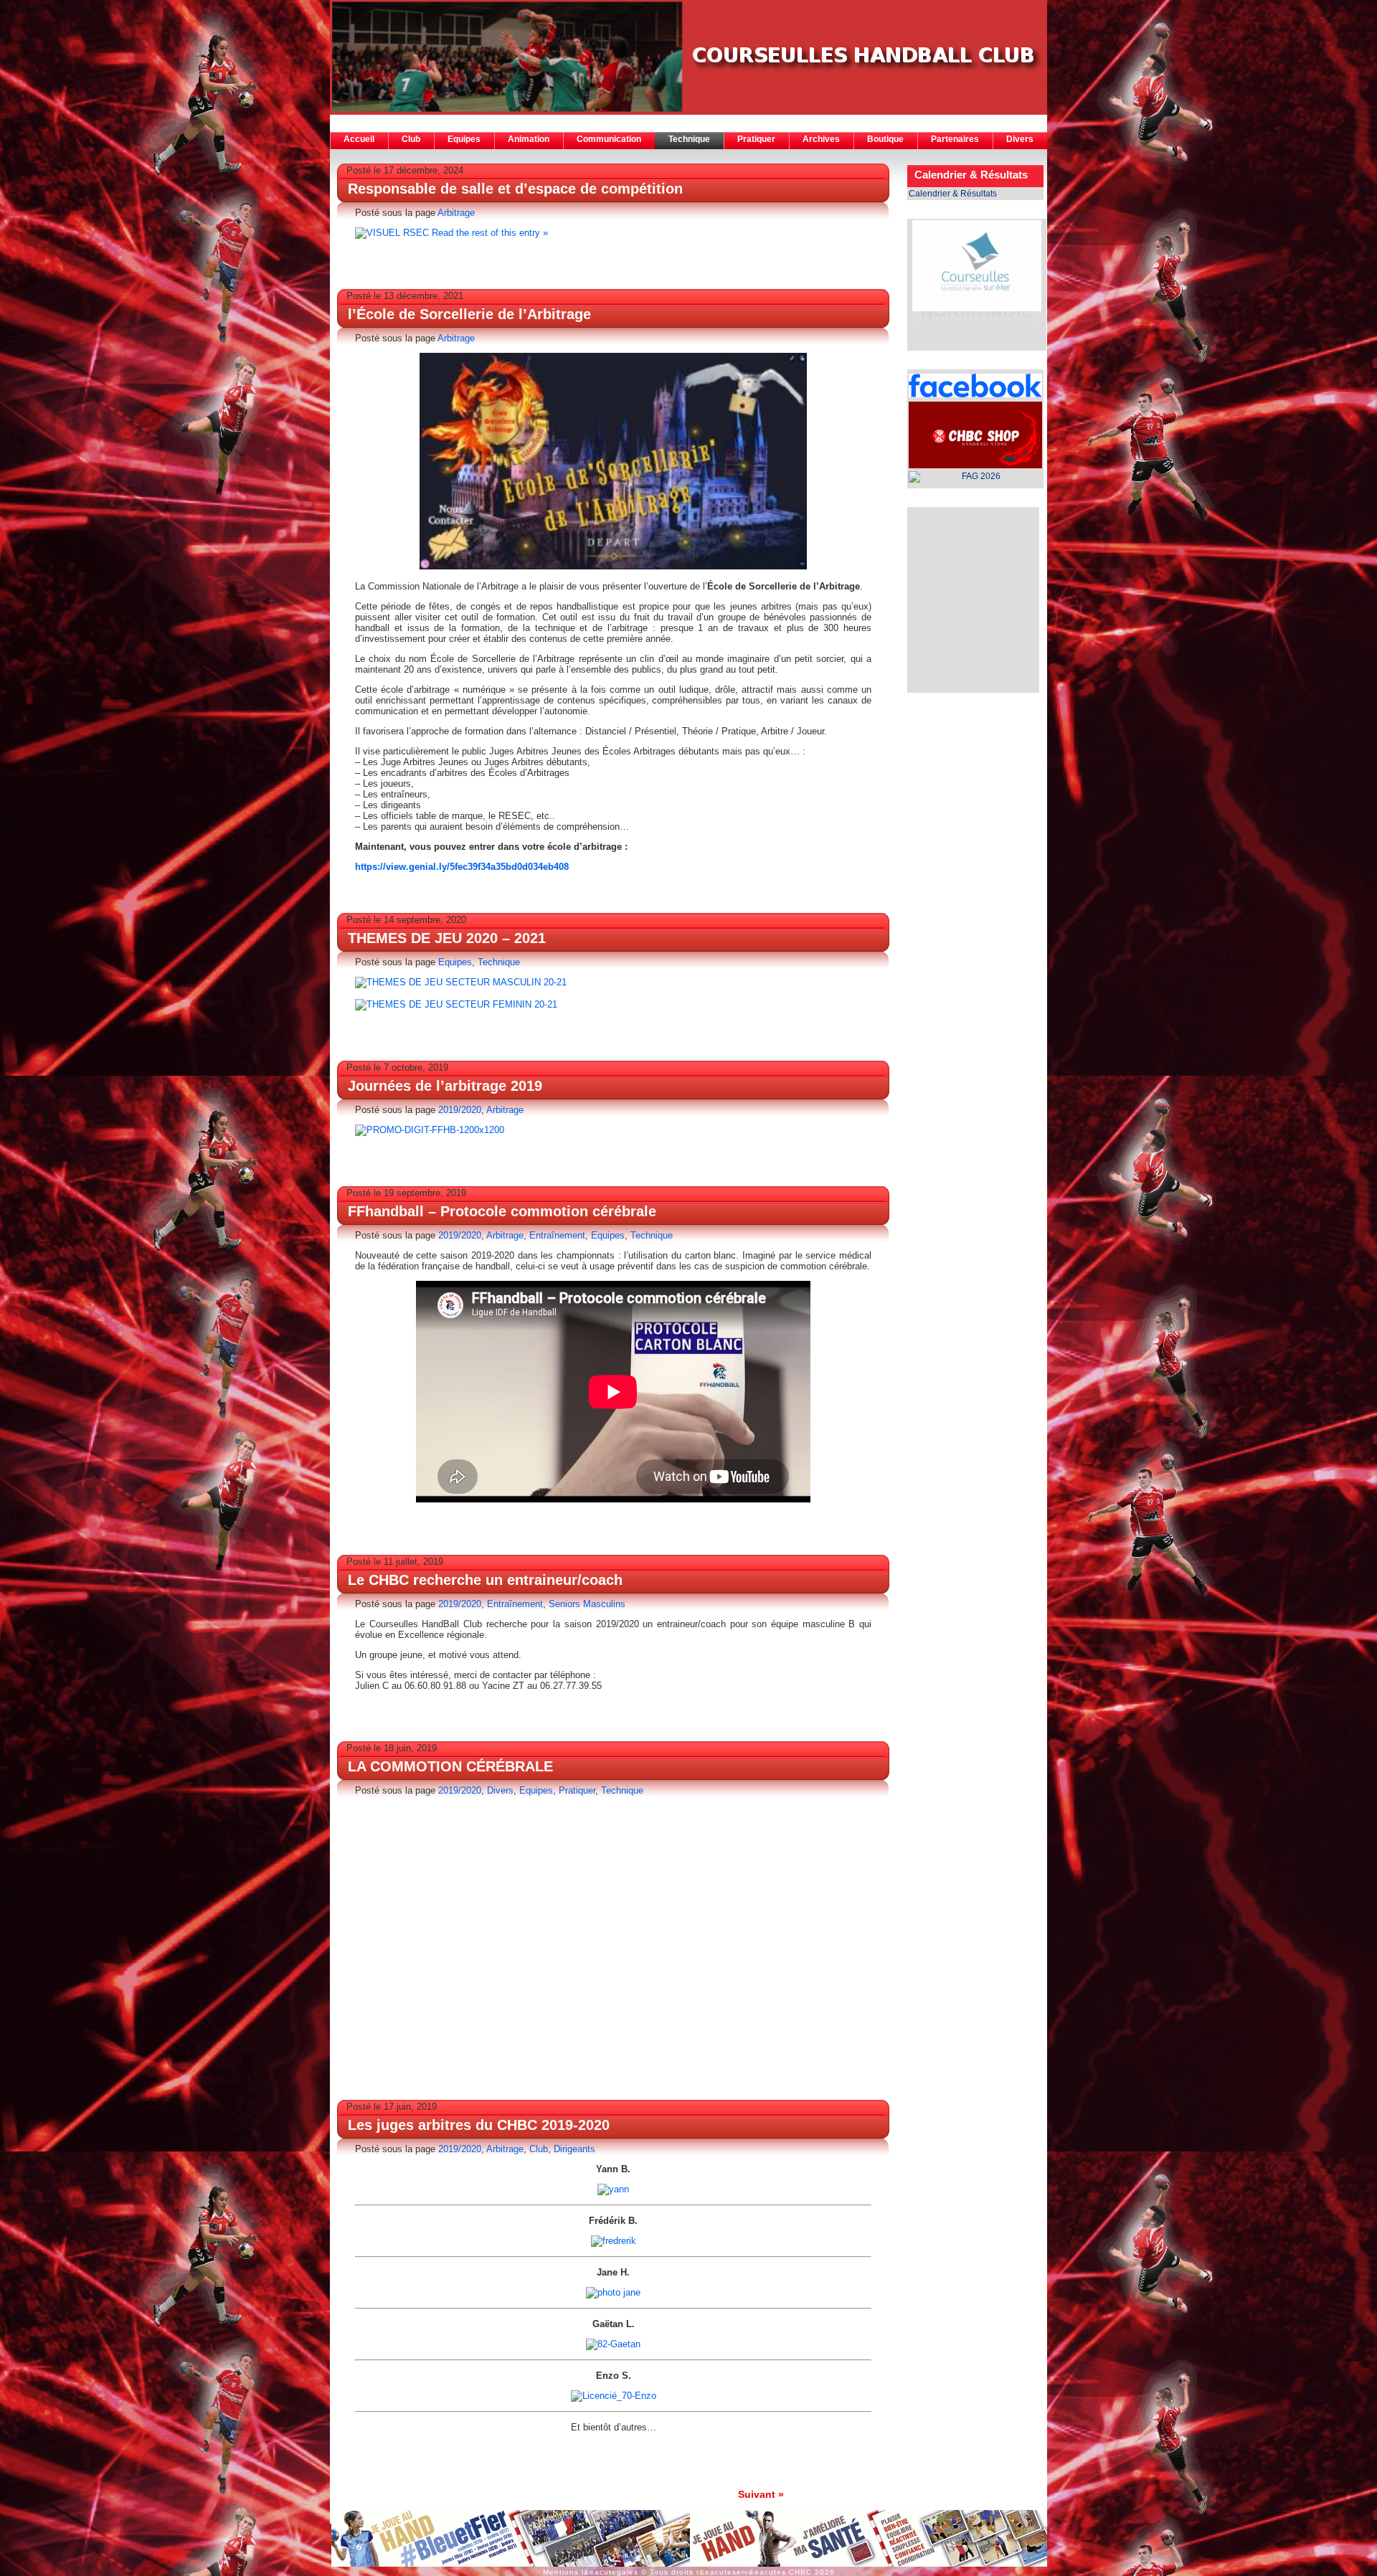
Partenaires (955, 139)
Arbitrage (456, 213)
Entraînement (557, 1235)
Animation (529, 139)
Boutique (885, 139)
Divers (1020, 139)
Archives (821, 139)
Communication (609, 139)
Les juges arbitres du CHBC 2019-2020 (479, 2125)
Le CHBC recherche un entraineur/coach (485, 1580)
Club (411, 139)
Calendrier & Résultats (953, 194)
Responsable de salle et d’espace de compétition (515, 189)
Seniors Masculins (587, 1604)
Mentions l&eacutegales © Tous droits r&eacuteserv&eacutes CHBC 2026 (689, 2572)
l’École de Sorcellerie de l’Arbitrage (469, 314)
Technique (689, 139)
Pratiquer (756, 139)
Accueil (359, 139)
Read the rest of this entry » (490, 233)
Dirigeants (574, 2149)
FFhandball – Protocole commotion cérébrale (502, 1211)
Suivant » (761, 2494)
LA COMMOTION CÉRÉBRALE (450, 1766)
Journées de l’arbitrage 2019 (445, 1086)
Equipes (464, 139)
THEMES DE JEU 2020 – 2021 (447, 938)
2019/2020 (460, 1110)
